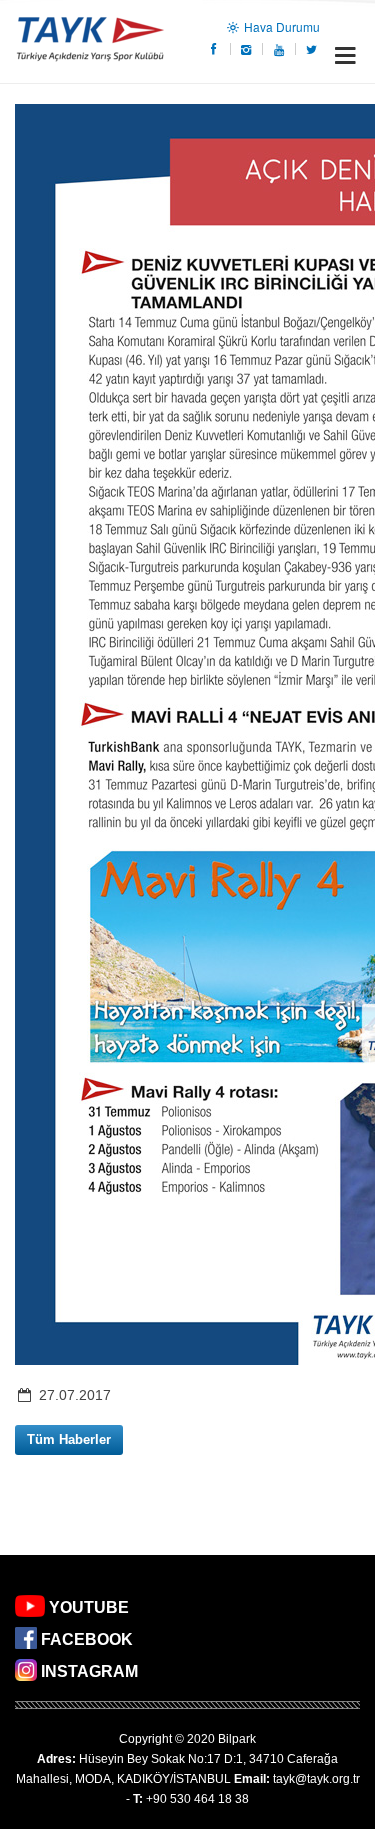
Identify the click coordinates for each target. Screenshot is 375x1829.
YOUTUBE (89, 1607)
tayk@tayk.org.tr (316, 1779)
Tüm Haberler (69, 1439)
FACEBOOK (87, 1639)
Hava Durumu (280, 26)
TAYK (90, 41)
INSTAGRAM (89, 1671)
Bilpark (237, 1739)
